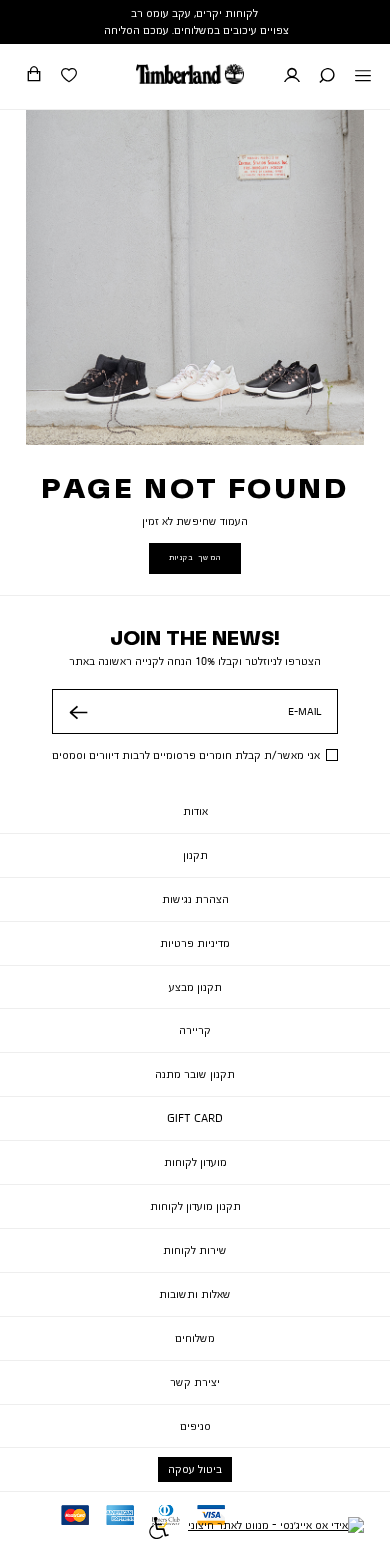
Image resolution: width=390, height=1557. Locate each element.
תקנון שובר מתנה (195, 1074)
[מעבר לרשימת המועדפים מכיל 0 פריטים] (69, 77)
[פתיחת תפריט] (363, 77)
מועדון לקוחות (195, 1162)
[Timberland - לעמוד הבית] (190, 74)
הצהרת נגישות (195, 899)
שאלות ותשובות (195, 1294)
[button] (327, 77)
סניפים (195, 1426)
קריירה (195, 1030)
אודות (195, 811)
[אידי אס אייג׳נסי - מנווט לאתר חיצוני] (276, 1531)
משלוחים (195, 1338)
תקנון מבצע (195, 987)
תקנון (195, 855)
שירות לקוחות (195, 1250)
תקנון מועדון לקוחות (195, 1206)
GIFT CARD (195, 1118)
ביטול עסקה (195, 1469)
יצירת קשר (195, 1382)
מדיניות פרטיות (195, 943)
